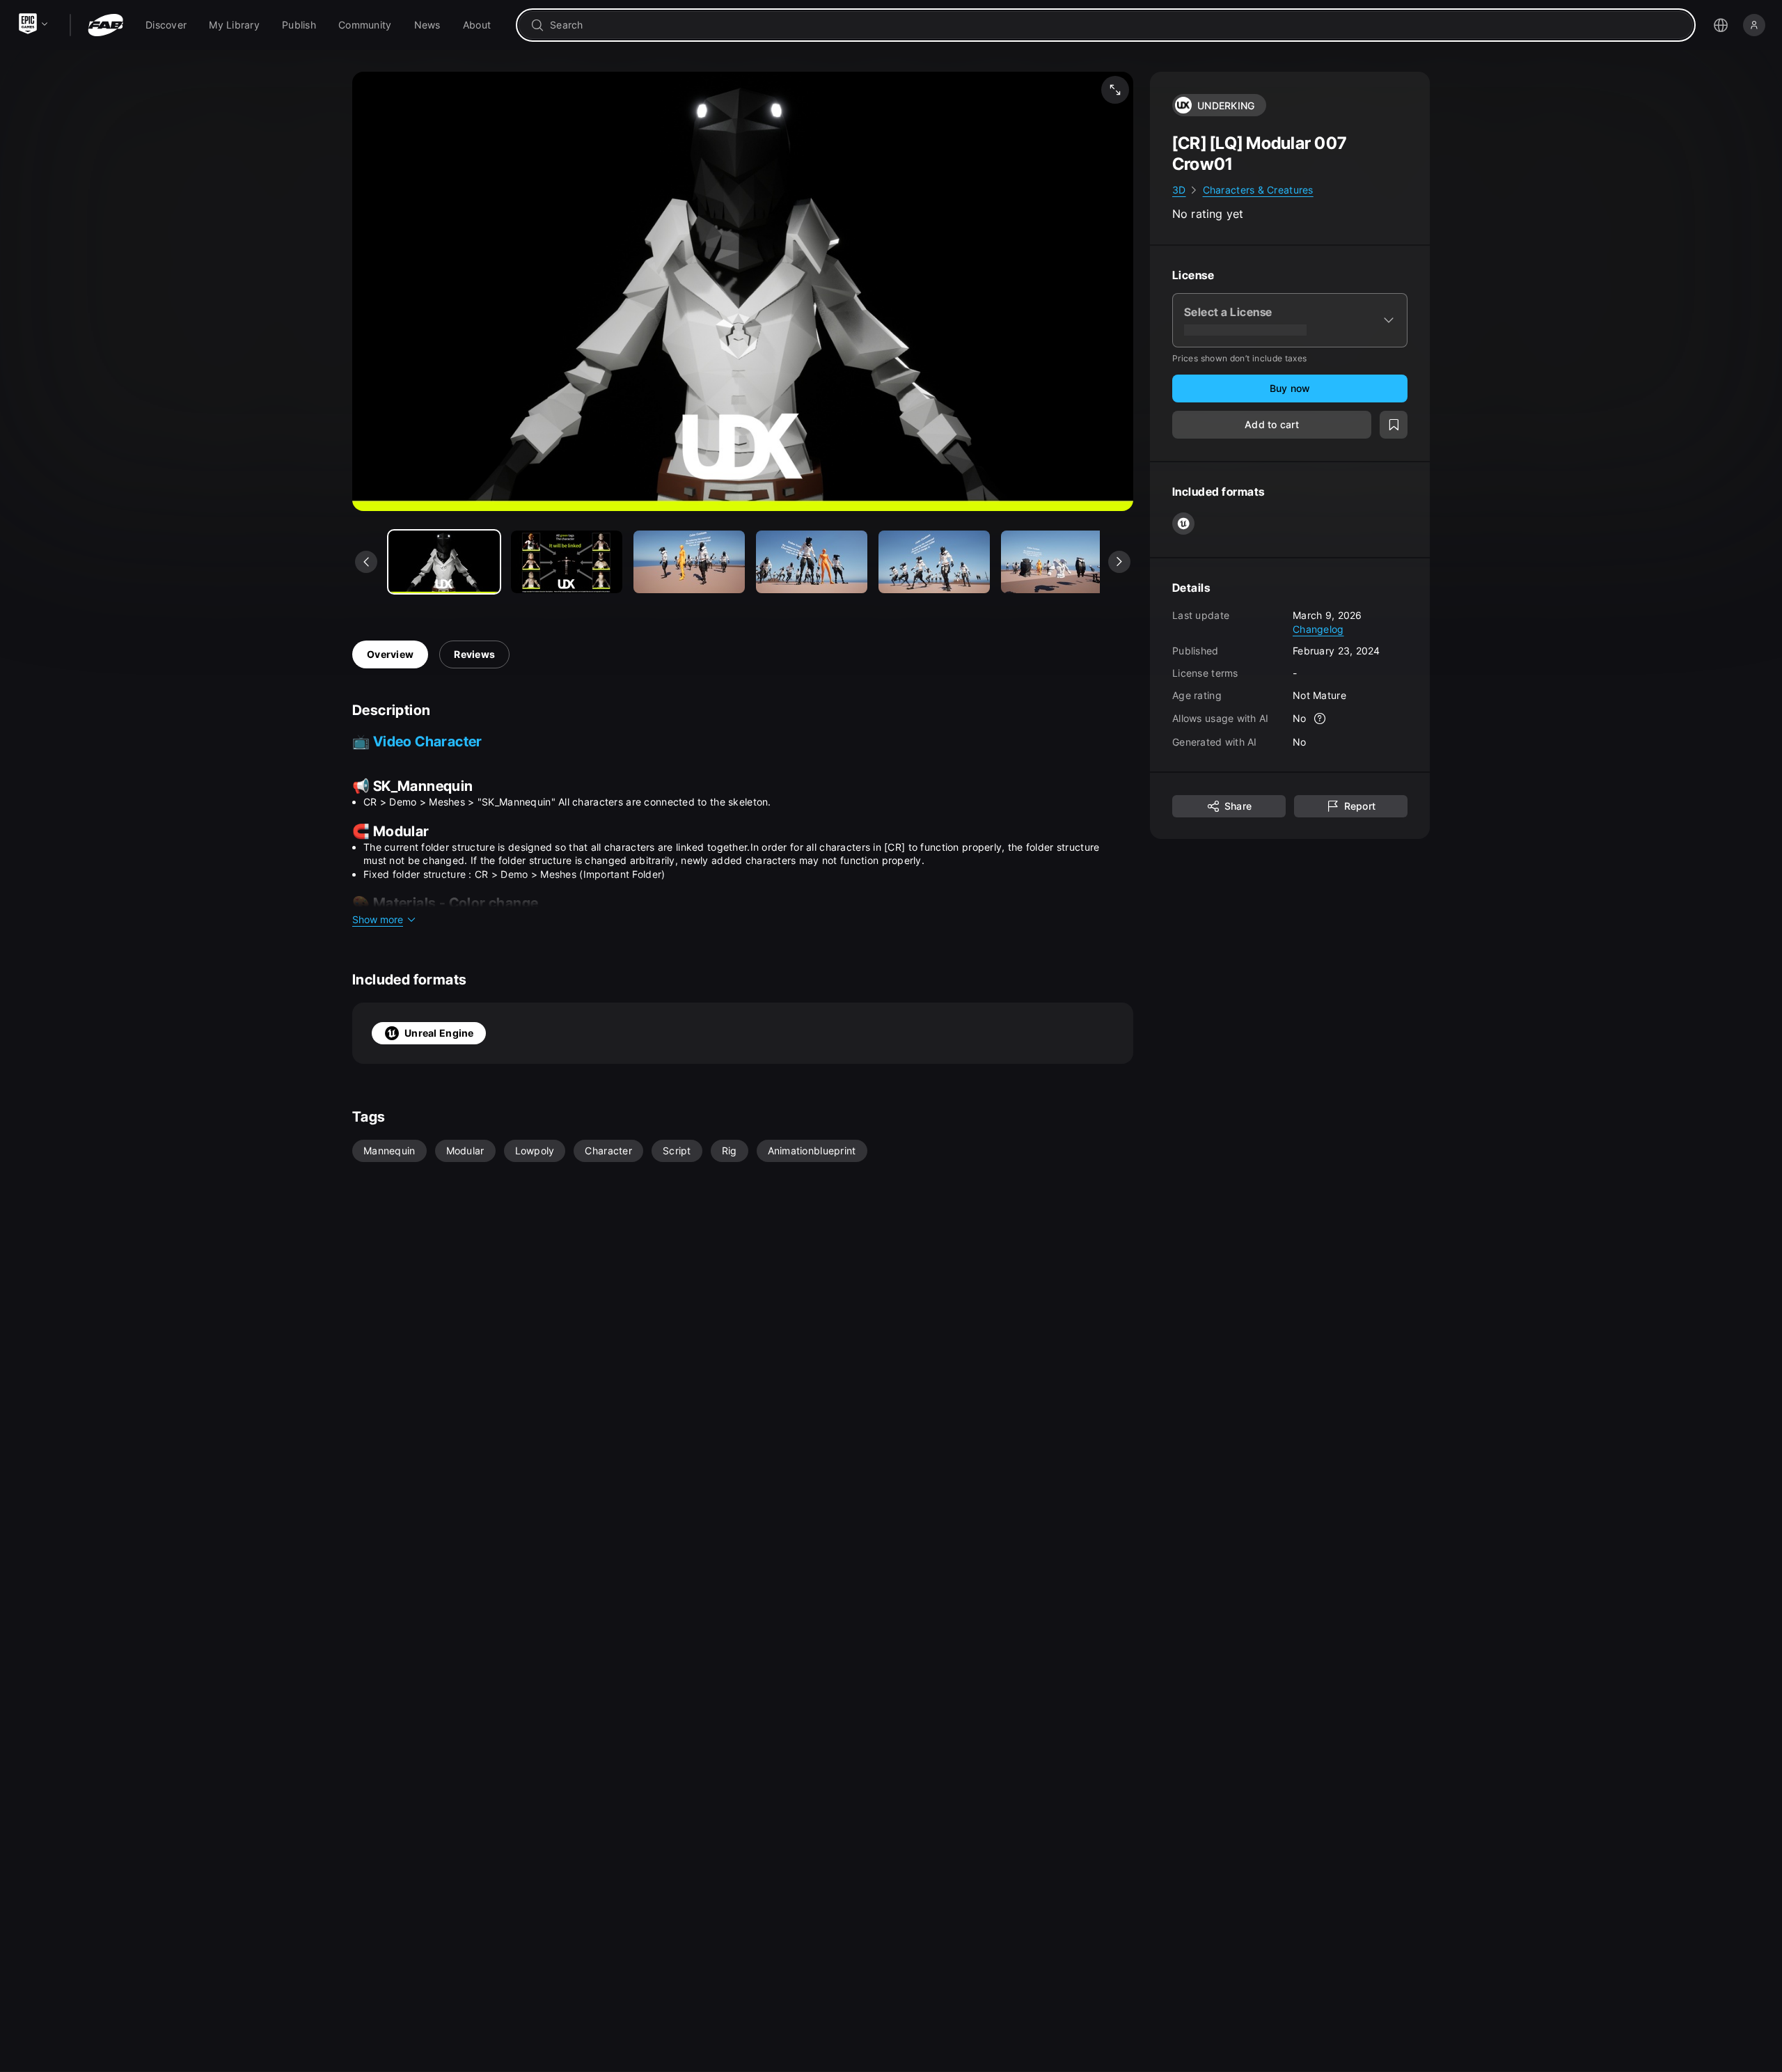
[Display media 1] (567, 562)
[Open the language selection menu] (1721, 25)
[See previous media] (366, 562)
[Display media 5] (1057, 562)
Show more (378, 919)
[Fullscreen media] (1115, 90)
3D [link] (1179, 190)
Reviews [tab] (474, 654)
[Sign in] (1754, 25)
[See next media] (1119, 562)
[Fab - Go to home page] (105, 25)
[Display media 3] (812, 562)
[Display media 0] (444, 562)
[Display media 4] (934, 562)
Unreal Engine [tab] (439, 1033)
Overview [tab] (390, 654)
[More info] (1320, 719)
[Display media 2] (689, 562)
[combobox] (1115, 25)
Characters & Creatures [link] (1258, 190)
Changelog (1318, 628)
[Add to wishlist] (1394, 425)
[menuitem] (166, 25)
